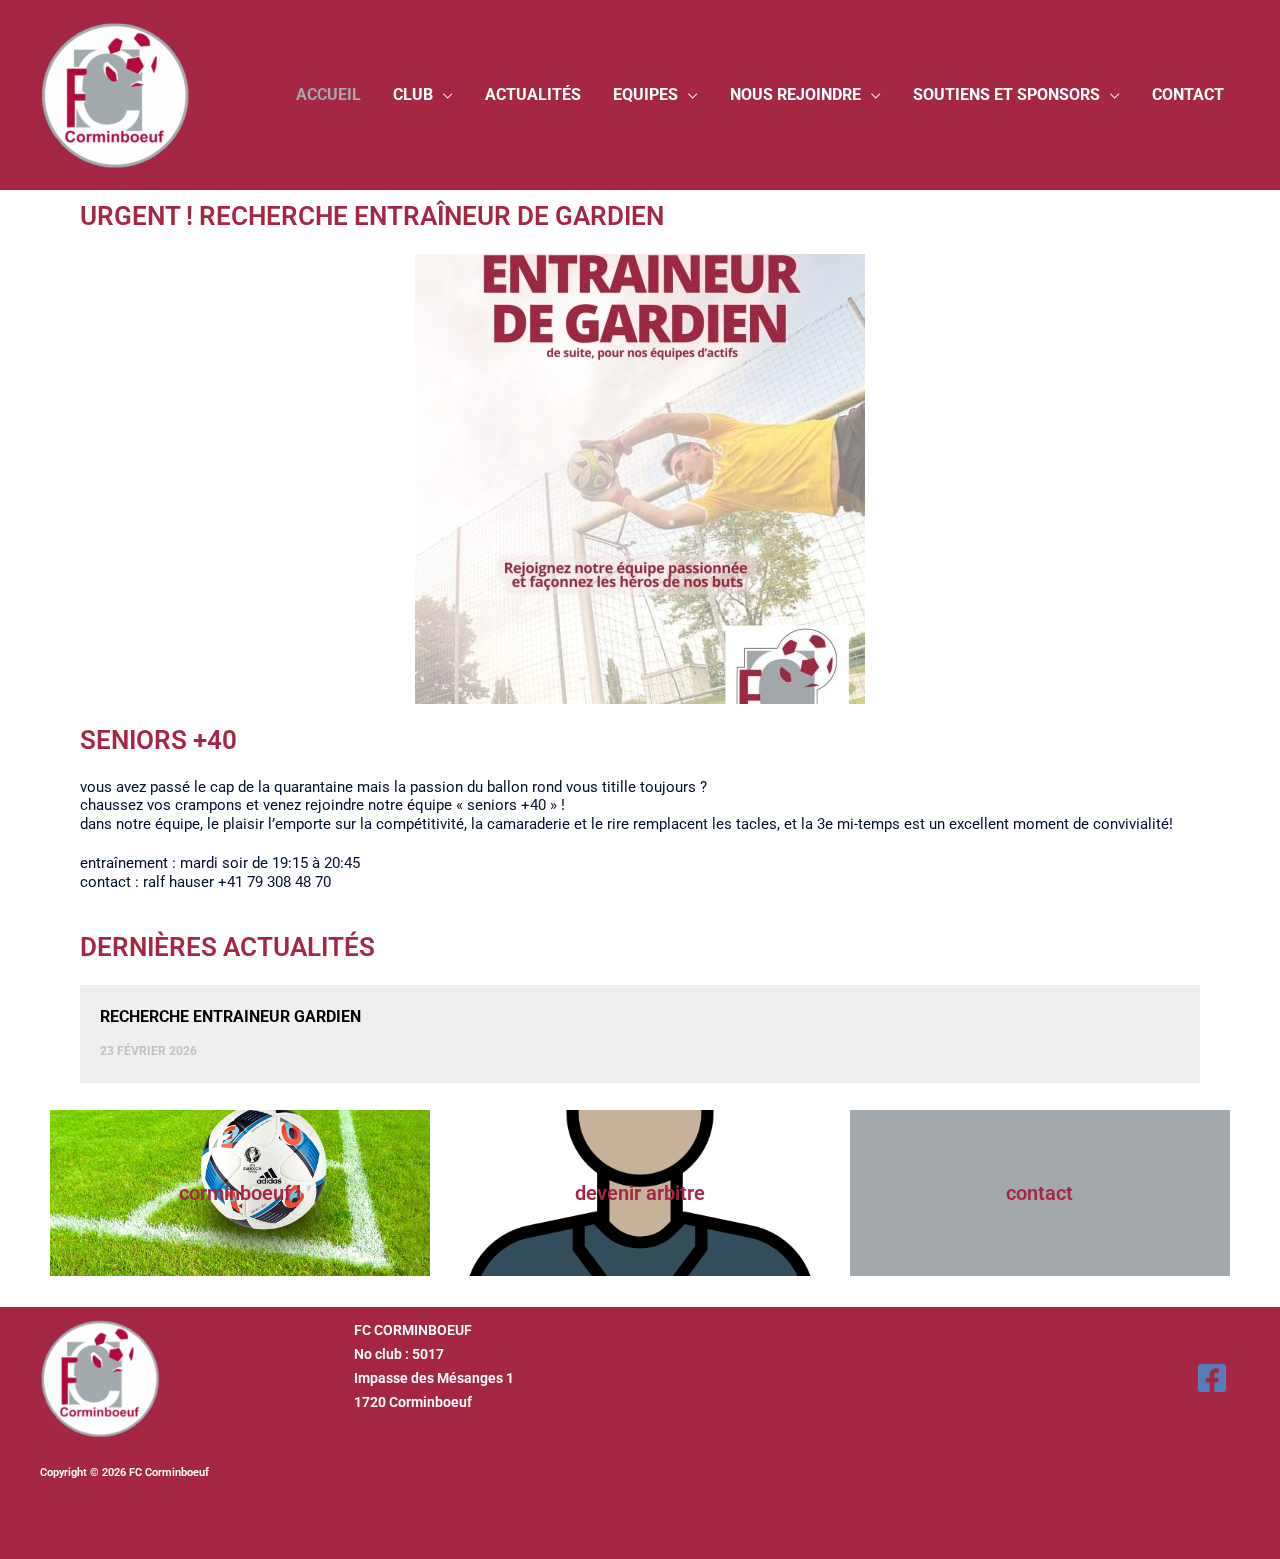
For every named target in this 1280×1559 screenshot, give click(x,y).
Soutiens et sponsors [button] (1006, 94)
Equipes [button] (645, 94)
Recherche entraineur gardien (230, 1016)
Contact (1188, 94)
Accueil (328, 94)
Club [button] (413, 94)
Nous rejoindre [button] (795, 94)
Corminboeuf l (240, 1193)
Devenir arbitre (640, 1193)
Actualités (533, 94)
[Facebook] (1212, 1378)
